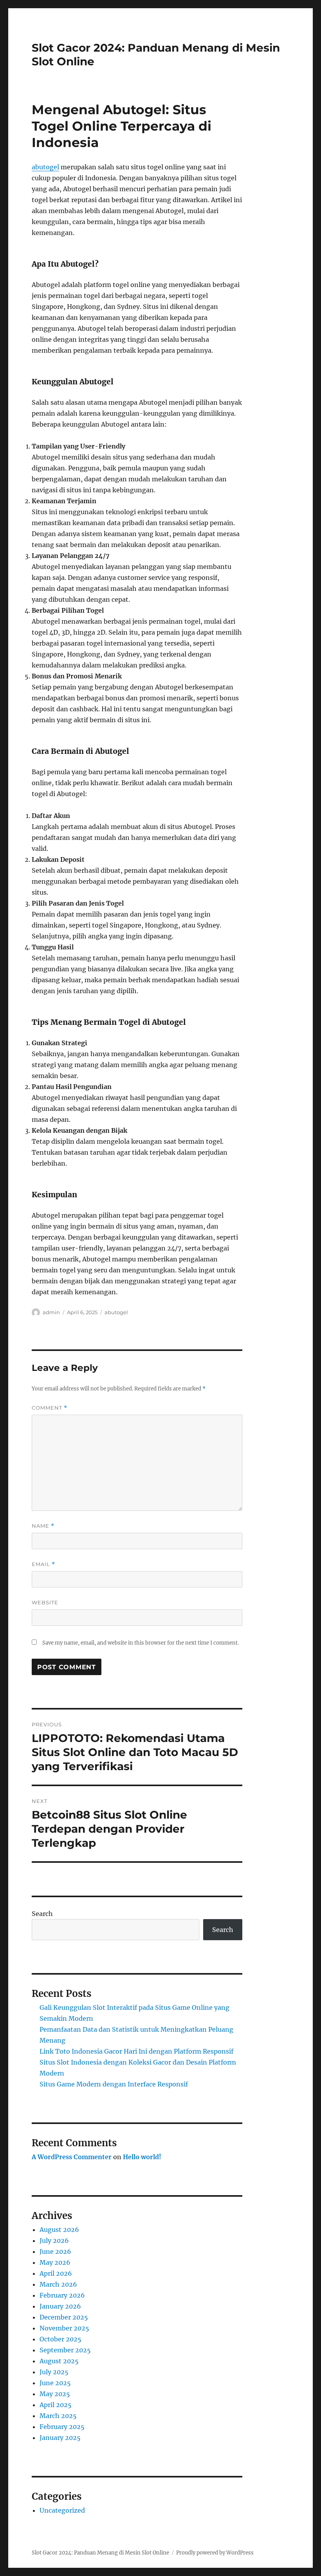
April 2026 (56, 2273)
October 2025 (60, 2339)
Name (43, 1526)
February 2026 (62, 2295)
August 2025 (59, 2361)
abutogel (45, 167)
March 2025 (58, 2416)
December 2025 (64, 2317)
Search (42, 1914)
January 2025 (60, 2438)
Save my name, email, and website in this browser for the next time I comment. (141, 1643)
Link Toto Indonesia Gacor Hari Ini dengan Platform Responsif (136, 2051)
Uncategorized (62, 2510)
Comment (50, 1408)
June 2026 (55, 2251)
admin (51, 1312)
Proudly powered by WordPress (215, 2553)
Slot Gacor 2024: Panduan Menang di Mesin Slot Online (100, 2553)
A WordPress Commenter (72, 2157)
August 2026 (59, 2230)
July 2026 (54, 2241)
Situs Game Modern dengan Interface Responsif (114, 2084)
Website (45, 1602)
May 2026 (55, 2262)
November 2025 (64, 2328)
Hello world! (142, 2157)
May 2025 (55, 2394)
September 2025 (65, 2350)
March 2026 (58, 2284)
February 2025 (62, 2427)
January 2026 (60, 2306)
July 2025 (54, 2372)
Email (43, 1564)
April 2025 (56, 2405)
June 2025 (55, 2383)
